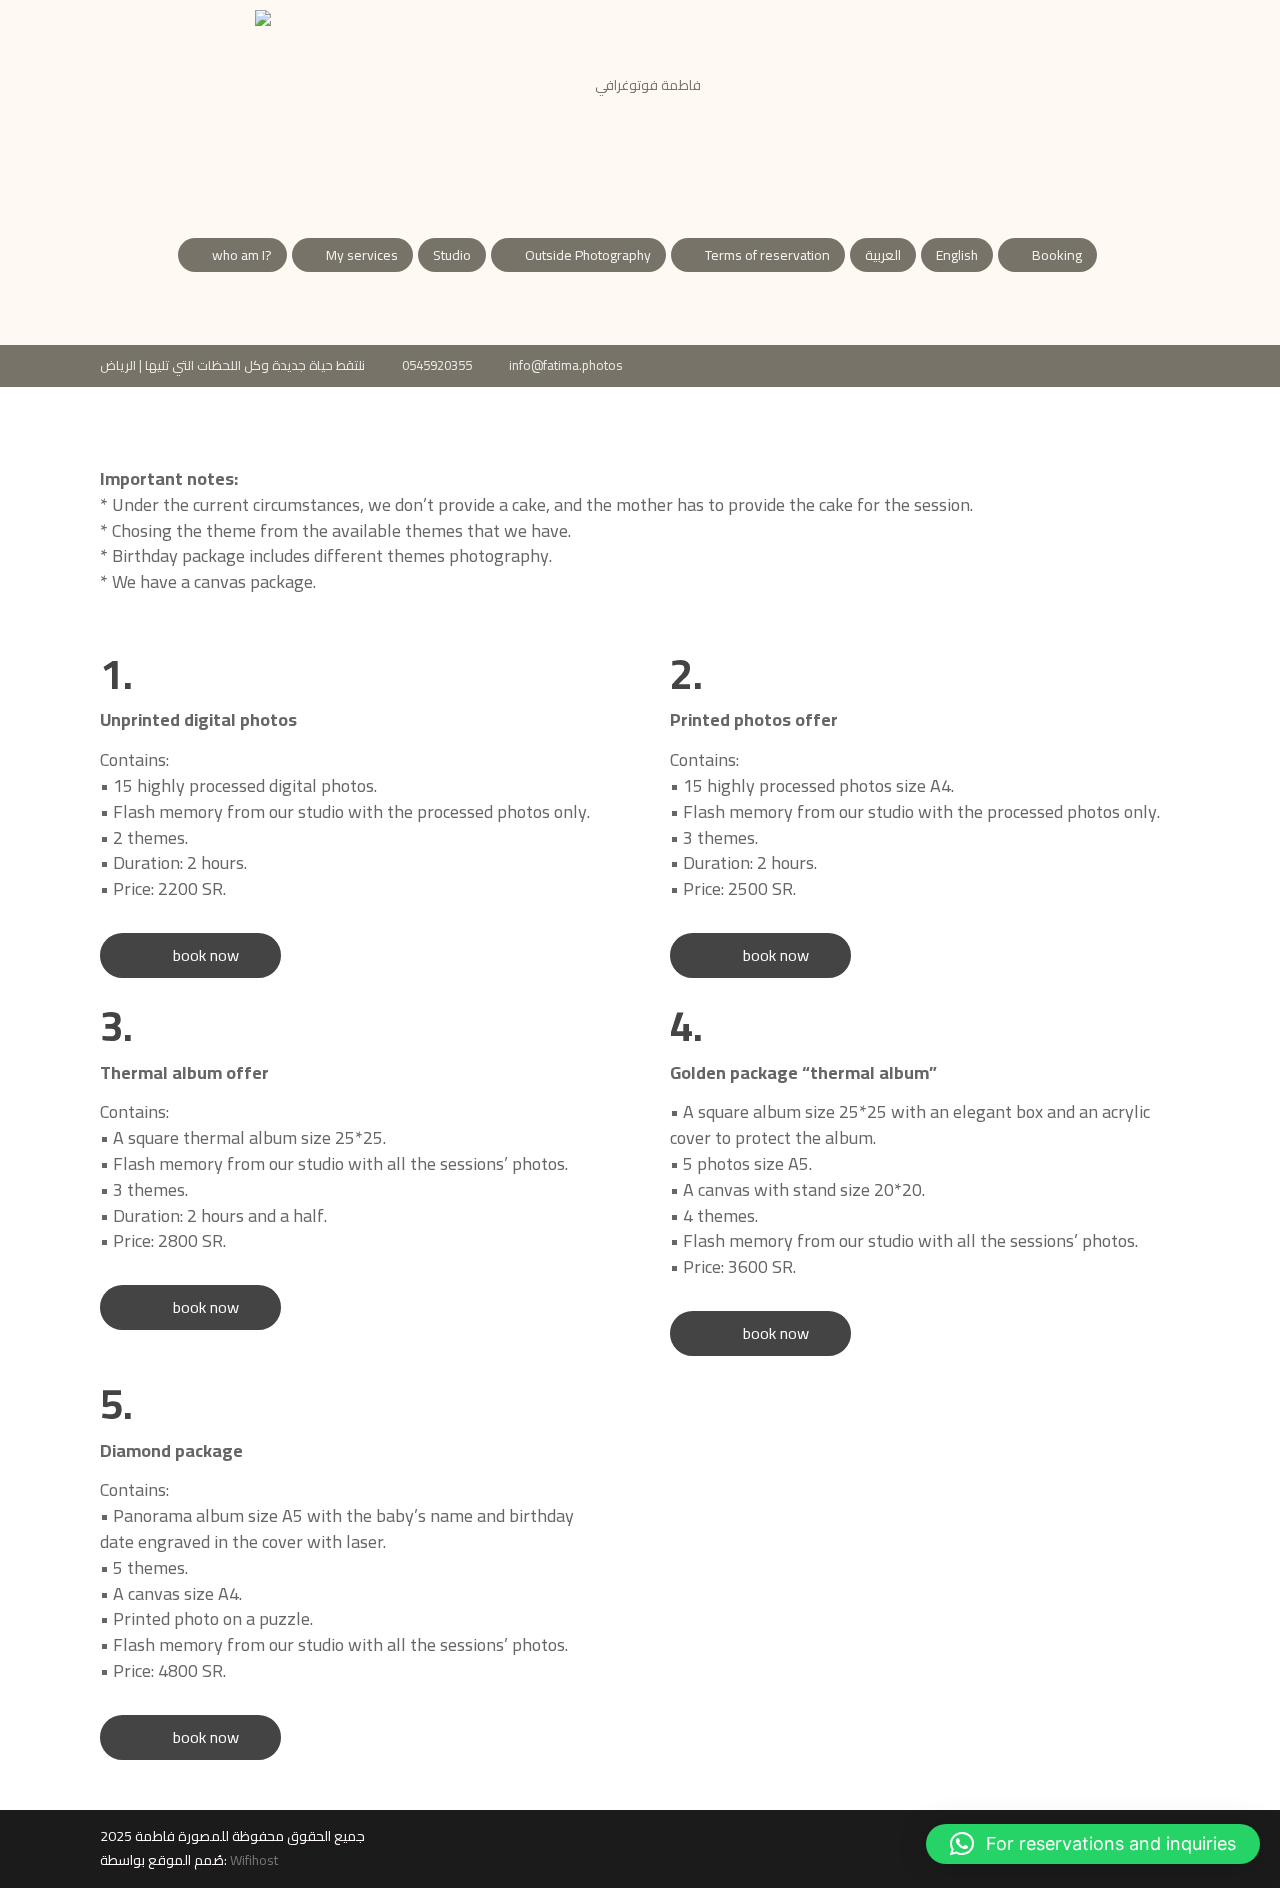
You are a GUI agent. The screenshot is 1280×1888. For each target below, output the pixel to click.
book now (190, 955)
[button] (1093, 1844)
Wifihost (254, 1860)
